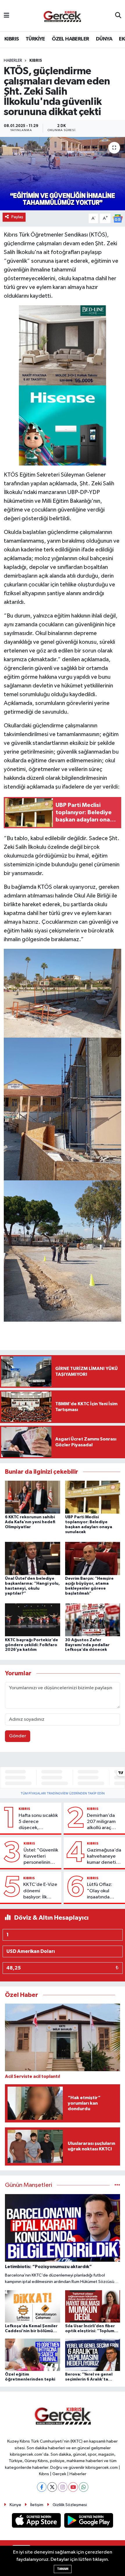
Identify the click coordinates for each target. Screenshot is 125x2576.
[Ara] (118, 16)
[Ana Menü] (7, 16)
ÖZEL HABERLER (70, 39)
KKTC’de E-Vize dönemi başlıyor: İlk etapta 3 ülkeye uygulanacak (40, 1891)
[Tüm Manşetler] (117, 2185)
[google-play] (89, 2522)
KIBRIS (11, 39)
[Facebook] (42, 2487)
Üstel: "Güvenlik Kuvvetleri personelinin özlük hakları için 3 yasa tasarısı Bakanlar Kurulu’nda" (41, 1857)
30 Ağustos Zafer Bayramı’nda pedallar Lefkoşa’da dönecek (87, 1645)
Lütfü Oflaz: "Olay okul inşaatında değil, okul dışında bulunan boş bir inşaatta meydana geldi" (105, 1891)
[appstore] (37, 2522)
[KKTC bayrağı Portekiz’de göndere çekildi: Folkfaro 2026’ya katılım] (33, 1620)
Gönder (18, 1736)
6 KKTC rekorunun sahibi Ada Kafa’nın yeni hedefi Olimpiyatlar (30, 1522)
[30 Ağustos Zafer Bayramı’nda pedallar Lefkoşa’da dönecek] (93, 1620)
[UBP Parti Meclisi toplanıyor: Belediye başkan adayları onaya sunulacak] (93, 1497)
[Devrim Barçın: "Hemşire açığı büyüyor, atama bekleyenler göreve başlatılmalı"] (93, 1558)
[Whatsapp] (84, 2487)
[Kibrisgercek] (62, 16)
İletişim (37, 2505)
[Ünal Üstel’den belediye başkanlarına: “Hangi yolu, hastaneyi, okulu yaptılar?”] (33, 1558)
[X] (52, 2487)
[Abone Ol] (118, 218)
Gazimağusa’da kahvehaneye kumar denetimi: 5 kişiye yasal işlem (105, 1857)
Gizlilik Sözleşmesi (70, 2505)
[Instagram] (63, 2487)
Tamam (63, 2569)
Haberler (13, 61)
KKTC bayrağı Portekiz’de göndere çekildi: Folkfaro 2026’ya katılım (32, 1645)
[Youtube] (73, 2487)
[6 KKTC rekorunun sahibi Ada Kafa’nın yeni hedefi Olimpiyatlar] (33, 1497)
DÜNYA (104, 39)
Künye (15, 2505)
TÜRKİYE (35, 39)
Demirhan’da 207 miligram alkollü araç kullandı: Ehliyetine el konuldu (101, 1822)
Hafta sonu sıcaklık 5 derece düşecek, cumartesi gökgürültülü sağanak (38, 1822)
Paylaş (17, 217)
